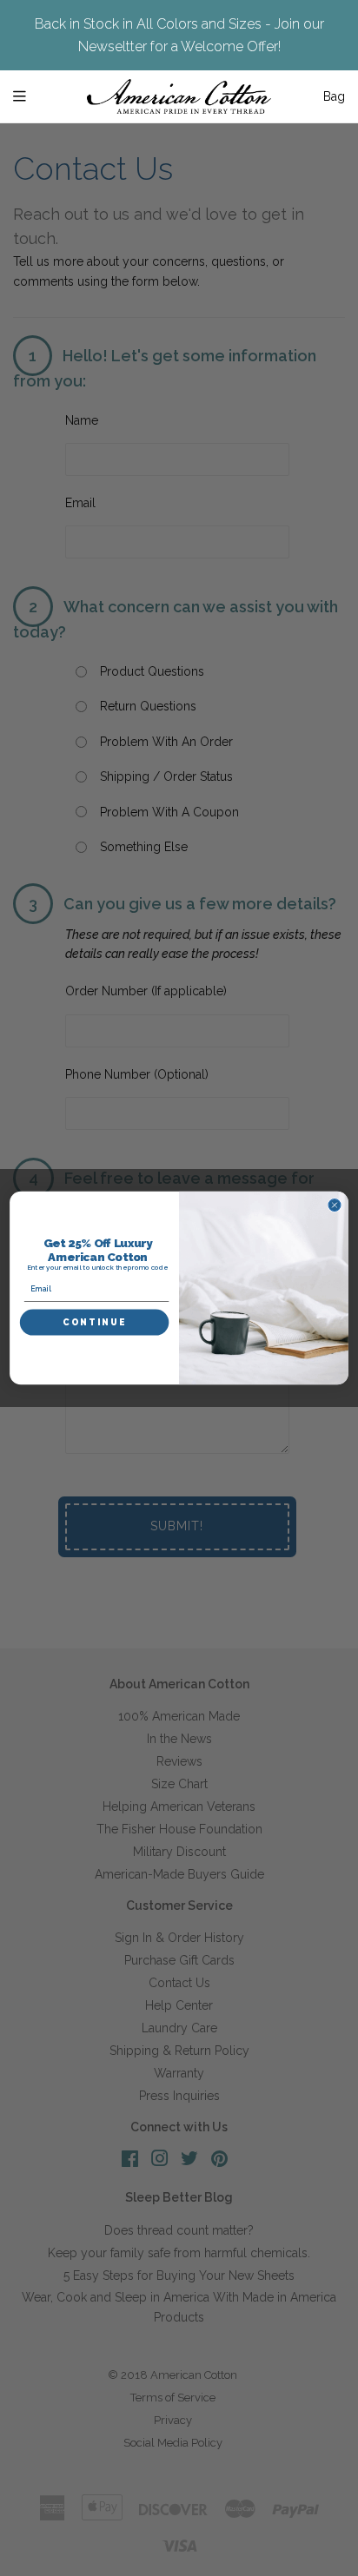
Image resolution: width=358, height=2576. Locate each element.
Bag (334, 96)
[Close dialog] (335, 1205)
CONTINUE (94, 1323)
